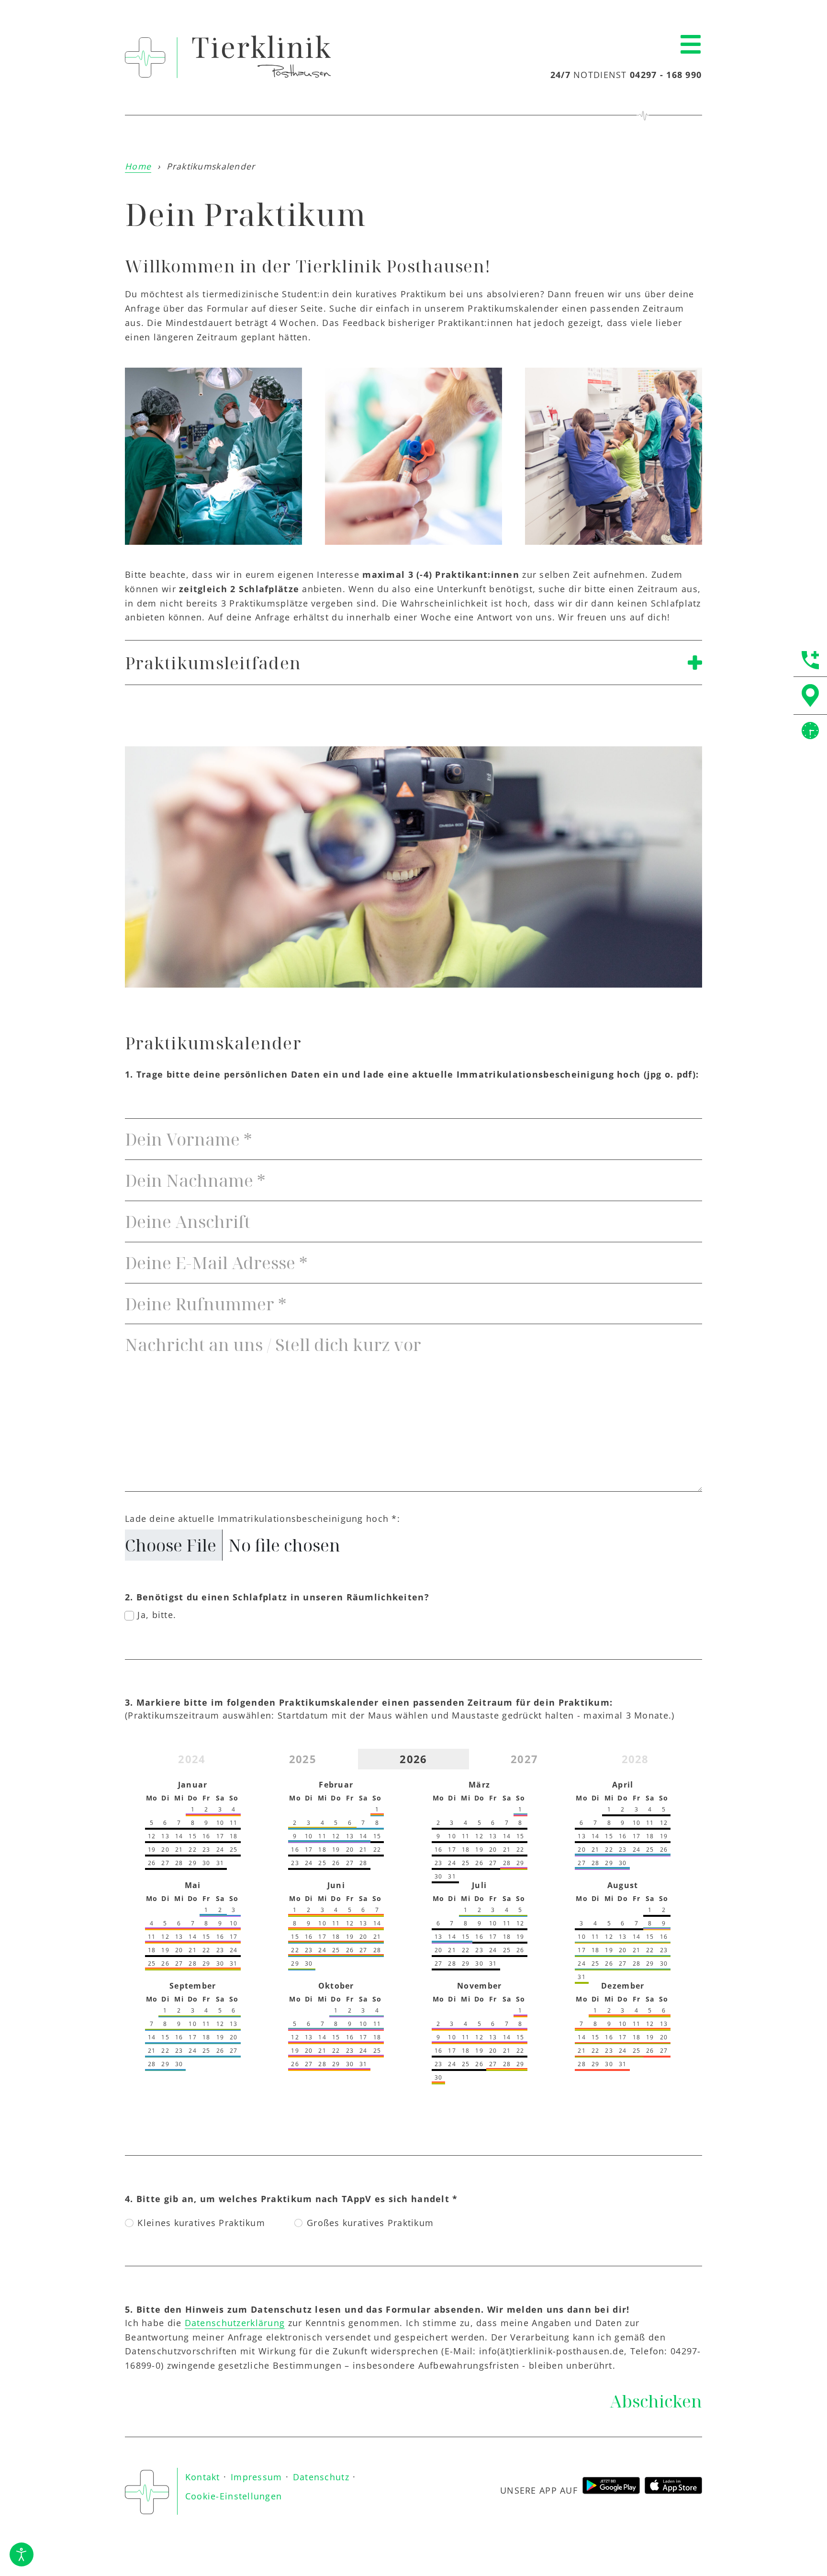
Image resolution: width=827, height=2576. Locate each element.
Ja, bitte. (157, 1615)
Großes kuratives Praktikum (370, 2223)
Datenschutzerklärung (235, 2323)
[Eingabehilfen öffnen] (22, 2554)
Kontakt (203, 2477)
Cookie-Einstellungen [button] (234, 2496)
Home (138, 166)
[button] (691, 45)
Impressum (257, 2477)
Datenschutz (321, 2477)
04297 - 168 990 (666, 75)
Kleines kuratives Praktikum (201, 2223)
